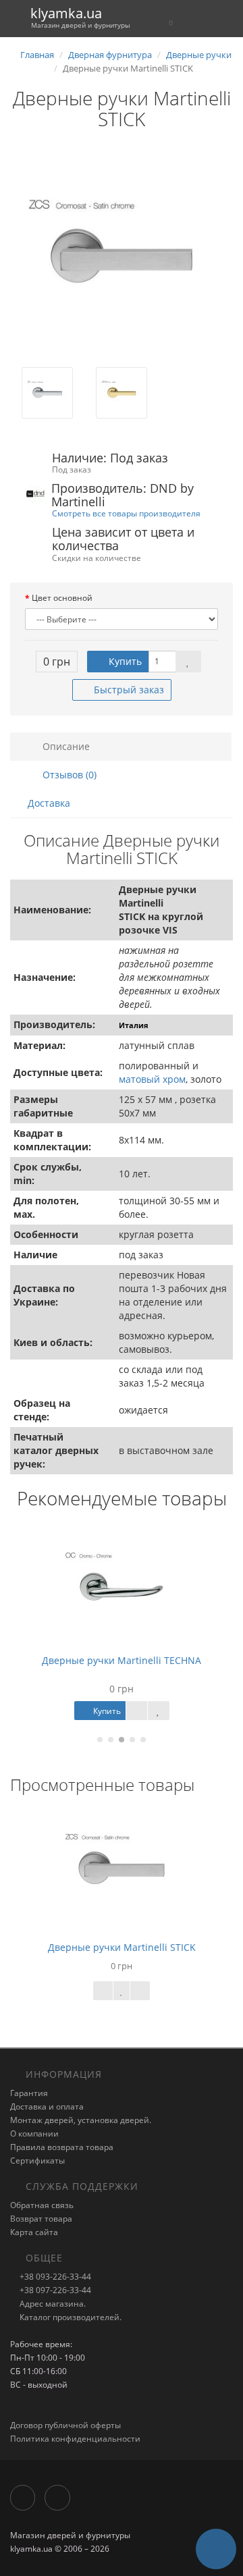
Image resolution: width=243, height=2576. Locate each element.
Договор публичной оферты (65, 2425)
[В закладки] (188, 662)
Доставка (49, 803)
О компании (34, 2134)
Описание (65, 746)
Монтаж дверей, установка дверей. (81, 2120)
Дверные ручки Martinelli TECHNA (122, 1660)
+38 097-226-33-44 (54, 2290)
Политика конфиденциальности (75, 2439)
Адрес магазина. (52, 2304)
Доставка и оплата (47, 2107)
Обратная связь (42, 2205)
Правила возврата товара (62, 2147)
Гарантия (29, 2093)
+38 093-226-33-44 (54, 2277)
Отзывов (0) (68, 775)
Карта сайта (34, 2232)
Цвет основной (62, 598)
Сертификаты (37, 2161)
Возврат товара (41, 2219)
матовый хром (152, 1079)
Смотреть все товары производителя (126, 513)
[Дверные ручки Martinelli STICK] (122, 256)
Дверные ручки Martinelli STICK (122, 1947)
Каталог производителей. (70, 2317)
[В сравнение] (140, 1991)
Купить (124, 661)
